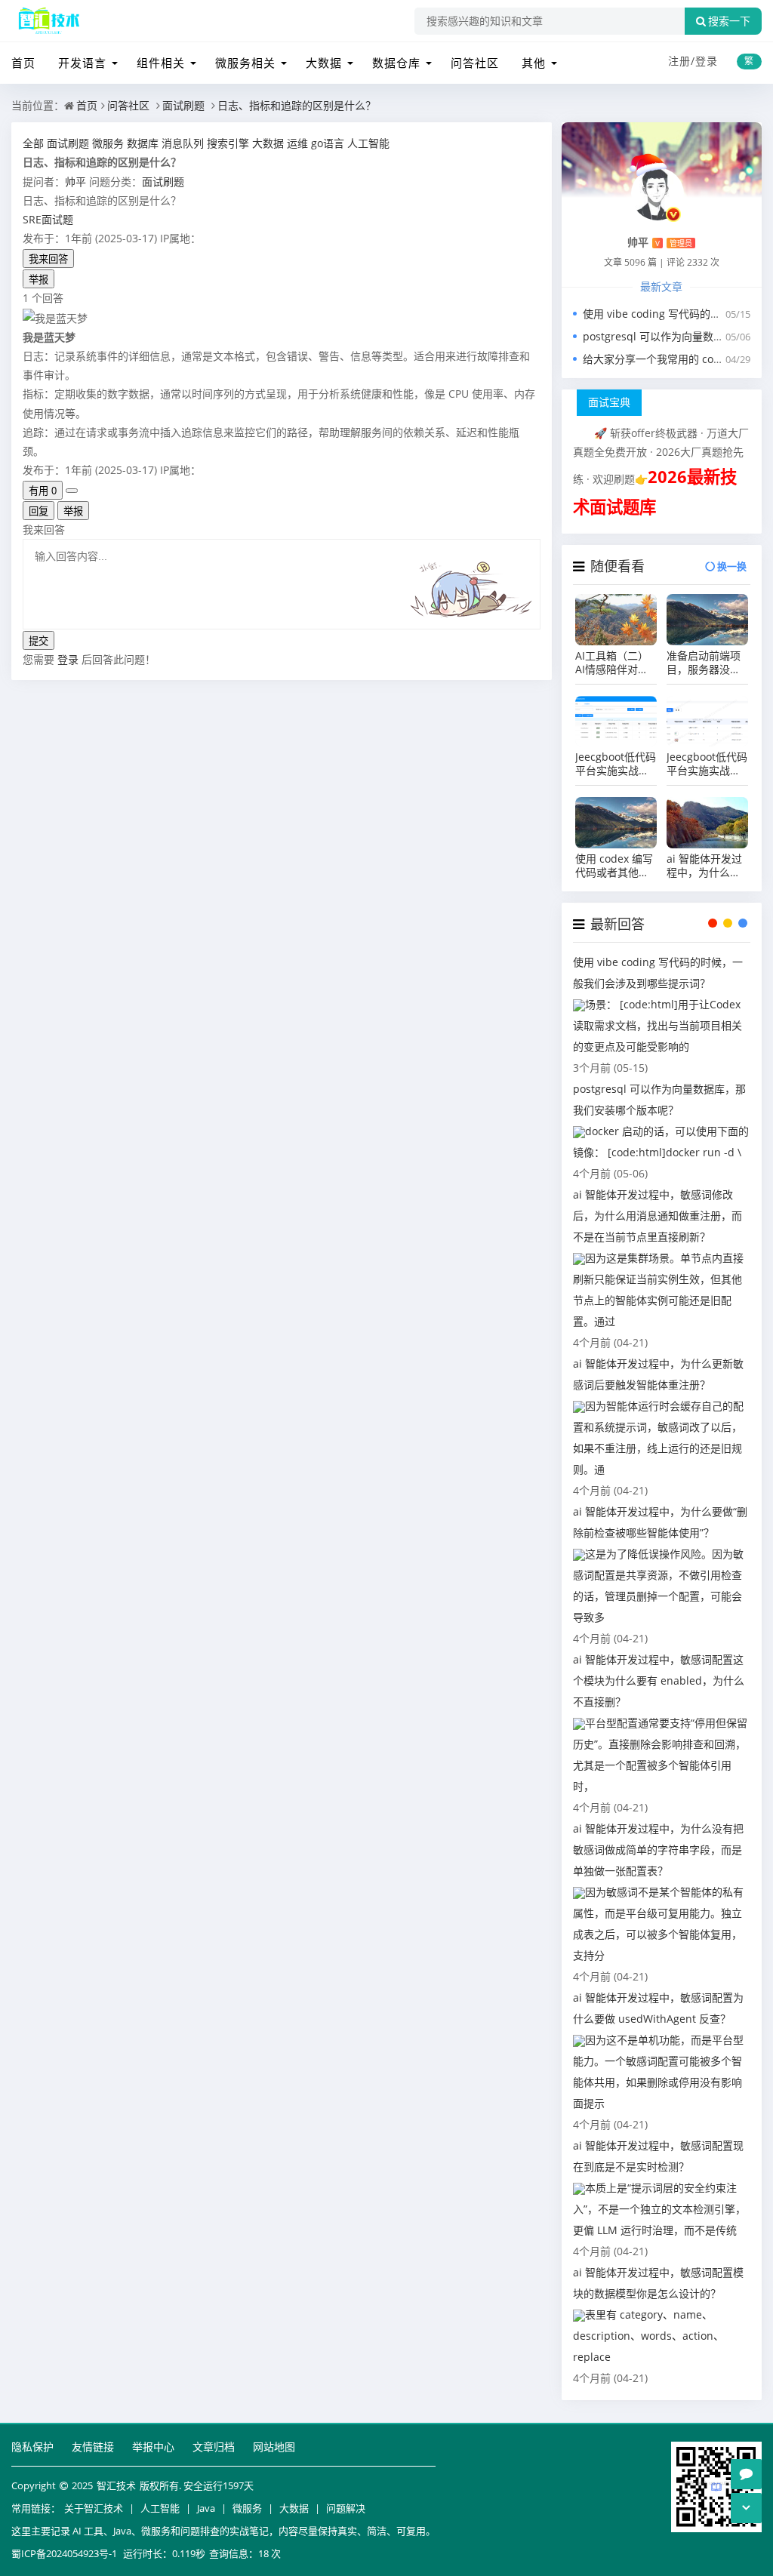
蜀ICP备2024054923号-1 (64, 2553)
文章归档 (214, 2447)
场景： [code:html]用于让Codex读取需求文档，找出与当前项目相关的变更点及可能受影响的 (658, 1025)
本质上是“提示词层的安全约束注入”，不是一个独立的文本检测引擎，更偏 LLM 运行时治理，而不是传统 (659, 2209)
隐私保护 (32, 2447)
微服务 (247, 2508)
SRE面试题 (48, 219)
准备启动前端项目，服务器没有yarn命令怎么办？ (704, 663)
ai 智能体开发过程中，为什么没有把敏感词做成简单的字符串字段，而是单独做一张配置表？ (658, 1850)
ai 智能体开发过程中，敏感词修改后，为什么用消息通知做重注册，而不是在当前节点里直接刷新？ (658, 1216)
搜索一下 (729, 21)
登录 (707, 61)
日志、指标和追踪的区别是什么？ (297, 105)
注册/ (682, 61)
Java (206, 2508)
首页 (23, 63)
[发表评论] (746, 2474)
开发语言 (82, 63)
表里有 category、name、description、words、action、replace (648, 2336)
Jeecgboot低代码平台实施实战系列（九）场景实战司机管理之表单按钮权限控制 (616, 764)
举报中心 (153, 2447)
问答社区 (475, 63)
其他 (534, 63)
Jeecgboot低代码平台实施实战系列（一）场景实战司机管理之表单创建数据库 (707, 764)
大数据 (324, 63)
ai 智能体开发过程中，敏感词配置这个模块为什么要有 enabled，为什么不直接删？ (659, 1680)
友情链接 (93, 2447)
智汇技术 (116, 2485)
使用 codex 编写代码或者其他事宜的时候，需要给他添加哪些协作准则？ (614, 866)
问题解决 (346, 2508)
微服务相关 (245, 63)
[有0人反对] (72, 491)
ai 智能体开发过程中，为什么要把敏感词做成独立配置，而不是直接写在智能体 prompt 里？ (704, 866)
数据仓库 (396, 63)
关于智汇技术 (94, 2508)
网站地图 (274, 2447)
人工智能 (160, 2508)
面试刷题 (183, 105)
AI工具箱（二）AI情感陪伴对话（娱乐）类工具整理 (612, 663)
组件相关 (161, 63)
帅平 (75, 182)
